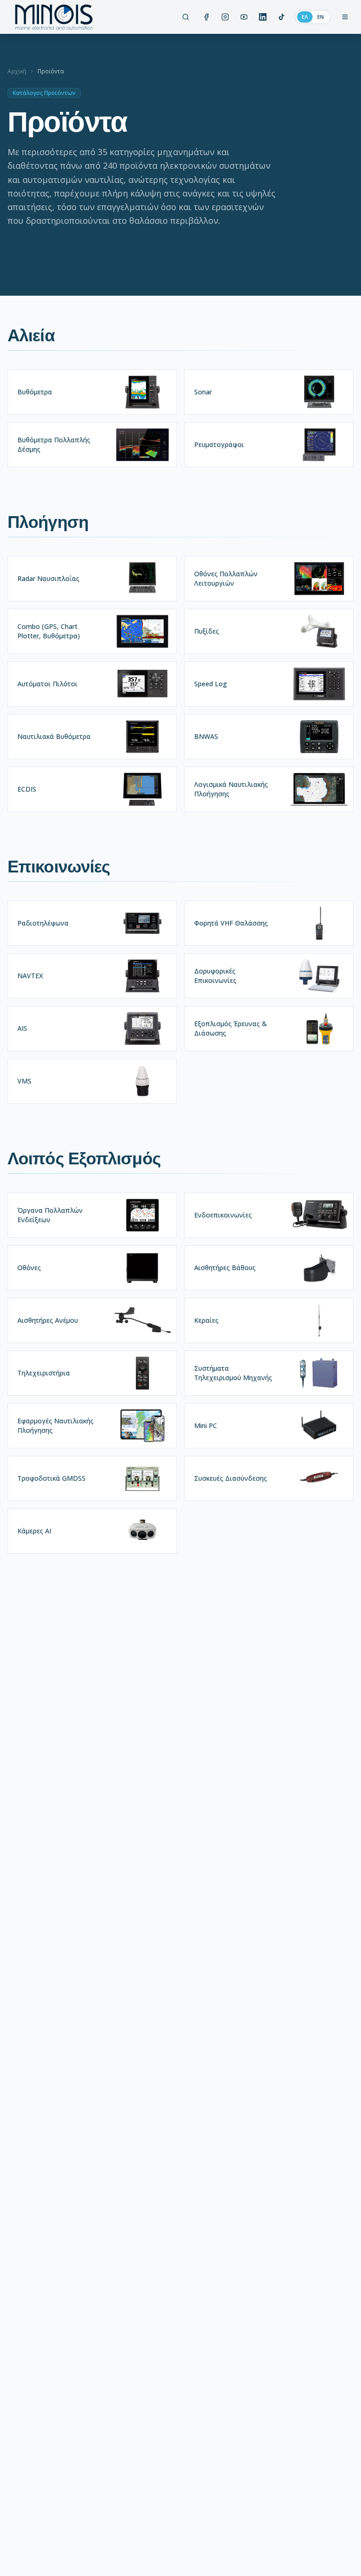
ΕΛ (305, 17)
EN (321, 17)
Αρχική (17, 71)
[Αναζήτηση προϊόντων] (186, 17)
